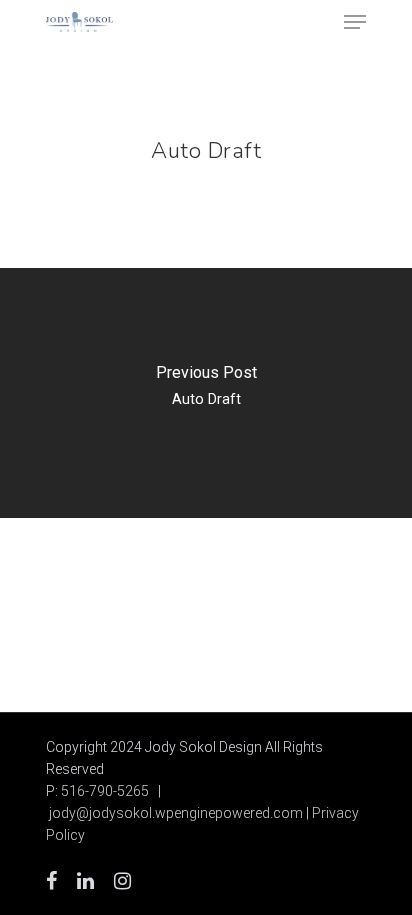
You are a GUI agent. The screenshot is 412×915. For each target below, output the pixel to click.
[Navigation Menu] (355, 22)
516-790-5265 (105, 791)
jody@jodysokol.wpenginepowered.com (176, 813)
